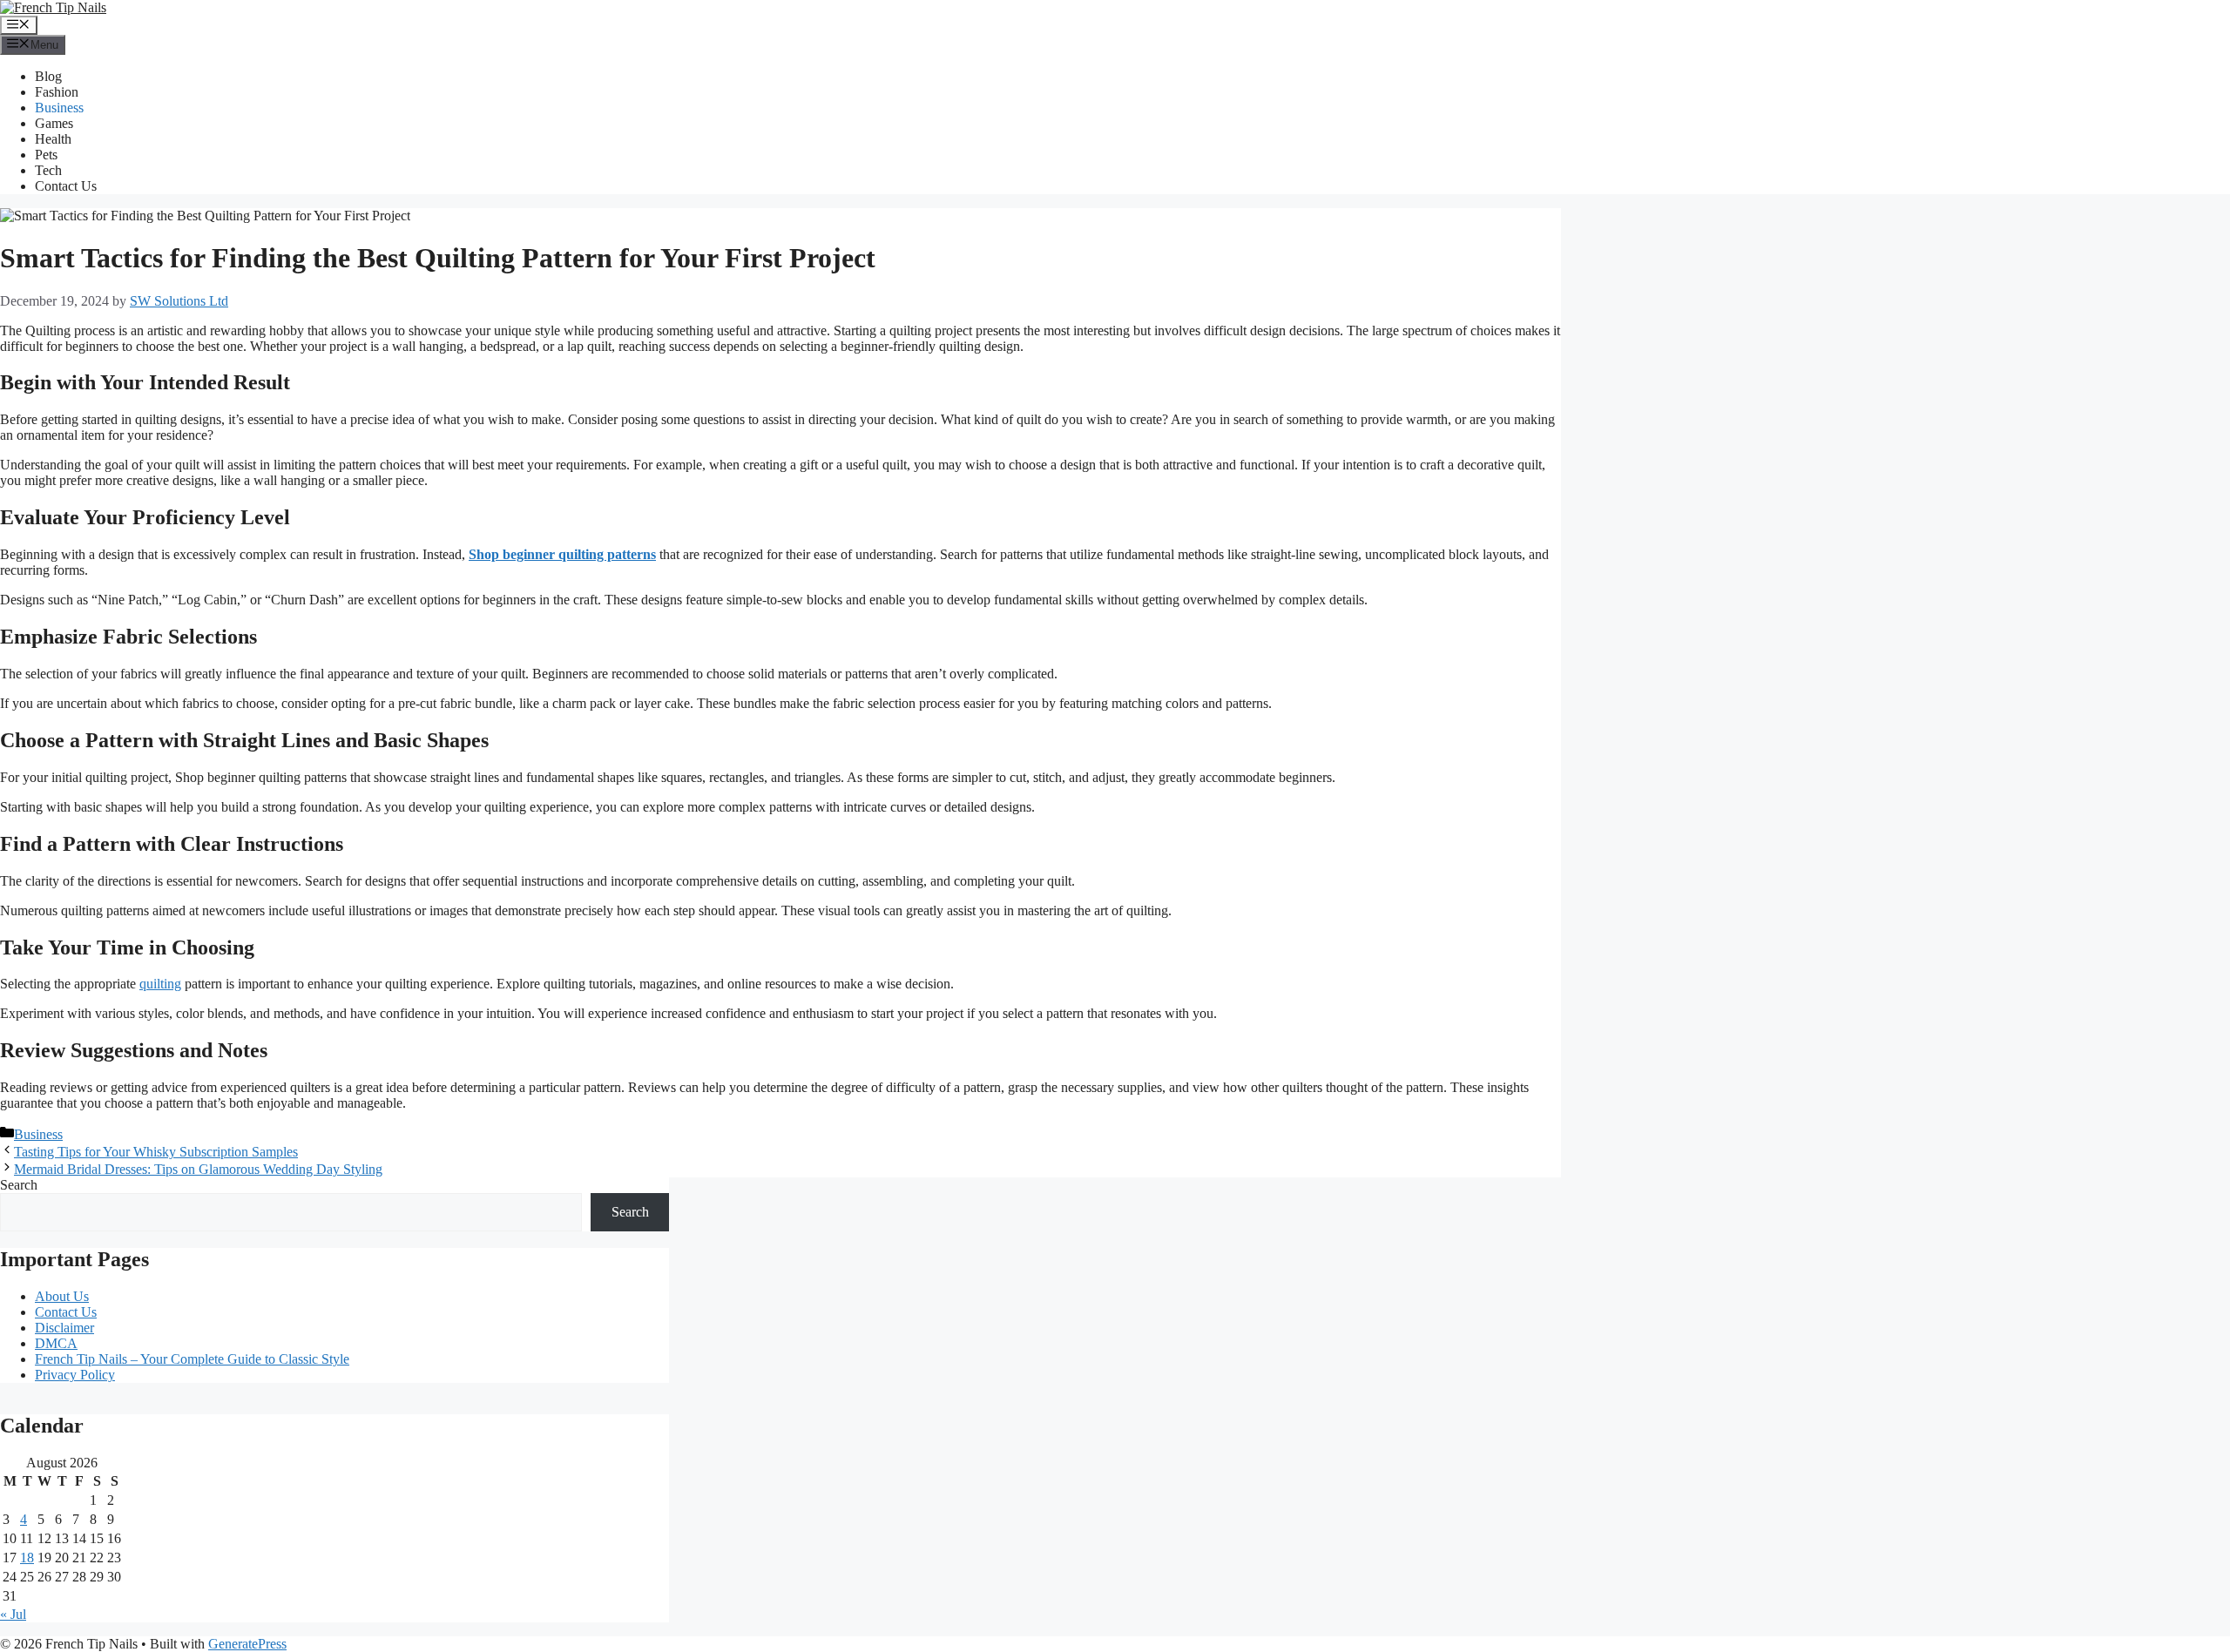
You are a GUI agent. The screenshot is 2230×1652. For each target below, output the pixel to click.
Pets (46, 155)
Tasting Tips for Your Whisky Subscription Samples (156, 1152)
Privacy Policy (75, 1375)
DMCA (56, 1343)
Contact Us (66, 186)
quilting (160, 984)
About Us (62, 1296)
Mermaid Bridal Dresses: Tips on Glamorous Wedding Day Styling (198, 1169)
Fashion (57, 92)
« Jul (13, 1614)
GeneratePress (247, 1644)
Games (54, 123)
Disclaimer (64, 1328)
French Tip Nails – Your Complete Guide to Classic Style (192, 1359)
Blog (48, 76)
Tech (48, 170)
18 (27, 1558)
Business (59, 108)
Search (19, 1185)
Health (53, 139)
